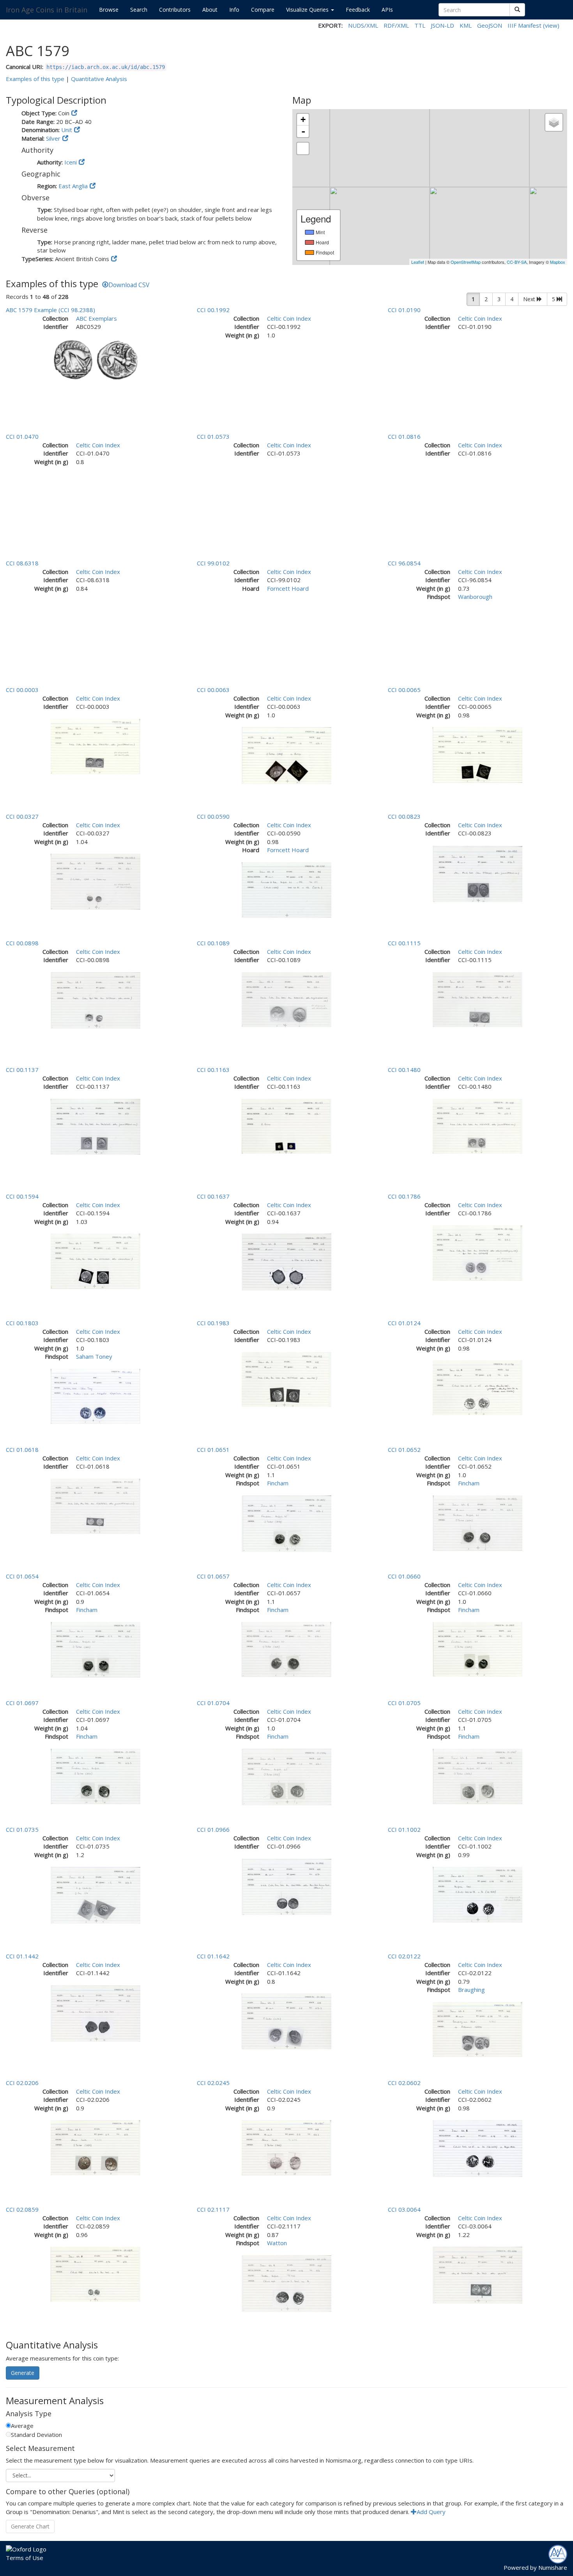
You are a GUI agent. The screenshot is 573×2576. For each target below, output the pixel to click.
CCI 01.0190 (404, 310)
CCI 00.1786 (404, 1196)
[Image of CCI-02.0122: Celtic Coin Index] (477, 2029)
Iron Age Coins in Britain (47, 10)
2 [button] (486, 299)
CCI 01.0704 (213, 1703)
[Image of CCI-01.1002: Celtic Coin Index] (477, 1894)
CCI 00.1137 (22, 1070)
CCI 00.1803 (22, 1323)
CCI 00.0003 (22, 690)
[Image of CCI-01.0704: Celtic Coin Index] (286, 1776)
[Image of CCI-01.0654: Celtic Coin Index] (95, 1649)
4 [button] (512, 299)
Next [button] (530, 299)
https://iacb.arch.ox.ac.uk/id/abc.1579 (106, 67)
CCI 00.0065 (404, 690)
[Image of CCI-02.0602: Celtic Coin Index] (477, 2148)
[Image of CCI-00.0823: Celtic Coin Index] (477, 873)
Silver (53, 138)
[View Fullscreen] (303, 148)
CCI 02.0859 (22, 2209)
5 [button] (554, 299)
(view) (551, 25)
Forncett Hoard (288, 588)
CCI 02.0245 (213, 2083)
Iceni (71, 162)
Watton (277, 2243)
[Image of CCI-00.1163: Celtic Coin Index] (286, 1125)
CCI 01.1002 (404, 1829)
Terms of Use (25, 2558)
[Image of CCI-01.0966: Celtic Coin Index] (286, 1886)
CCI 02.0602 (404, 2083)
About (210, 10)
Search (139, 10)
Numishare (553, 2567)
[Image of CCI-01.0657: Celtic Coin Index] (286, 1649)
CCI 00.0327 (22, 816)
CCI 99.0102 (213, 563)
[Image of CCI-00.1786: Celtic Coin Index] (477, 1252)
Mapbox (558, 262)
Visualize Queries (308, 10)
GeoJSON (490, 25)
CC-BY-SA (517, 262)
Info (234, 10)
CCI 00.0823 (404, 816)
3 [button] (499, 299)
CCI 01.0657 (213, 1576)
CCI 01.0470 (22, 436)
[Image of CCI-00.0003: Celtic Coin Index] (95, 746)
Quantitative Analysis (99, 79)
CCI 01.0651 (213, 1450)
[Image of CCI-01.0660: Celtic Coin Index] (477, 1649)
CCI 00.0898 (22, 943)
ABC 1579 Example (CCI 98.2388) (50, 310)
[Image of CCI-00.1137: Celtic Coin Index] (95, 1126)
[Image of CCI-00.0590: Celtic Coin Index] (286, 889)
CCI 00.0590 (213, 816)
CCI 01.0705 (404, 1703)
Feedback (358, 10)
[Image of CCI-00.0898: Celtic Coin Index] (95, 1000)
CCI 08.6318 (22, 563)
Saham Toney (94, 1356)
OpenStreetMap (466, 262)
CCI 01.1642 (213, 1956)
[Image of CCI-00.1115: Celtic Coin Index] (477, 999)
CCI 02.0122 (404, 1956)
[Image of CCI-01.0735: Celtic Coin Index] (95, 1894)
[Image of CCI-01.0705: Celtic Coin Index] (477, 1776)
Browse (109, 10)
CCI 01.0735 (22, 1829)
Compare (263, 10)
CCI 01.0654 (22, 1576)
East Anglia (73, 186)
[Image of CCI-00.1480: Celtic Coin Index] (477, 1125)
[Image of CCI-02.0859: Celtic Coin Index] (95, 2274)
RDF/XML (396, 25)
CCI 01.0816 (404, 436)
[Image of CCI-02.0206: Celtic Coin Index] (95, 2147)
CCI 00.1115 (404, 943)
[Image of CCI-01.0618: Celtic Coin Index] (95, 1506)
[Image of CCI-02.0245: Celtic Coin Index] (286, 2147)
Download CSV (129, 285)
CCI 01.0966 (213, 1829)
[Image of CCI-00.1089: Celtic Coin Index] (286, 999)
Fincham (278, 1483)
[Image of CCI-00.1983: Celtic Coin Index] (286, 1379)
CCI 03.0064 (404, 2209)
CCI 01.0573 (213, 436)
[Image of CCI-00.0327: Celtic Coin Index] (95, 881)
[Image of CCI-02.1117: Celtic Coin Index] (286, 2283)
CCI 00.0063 (213, 690)
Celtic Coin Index (289, 318)
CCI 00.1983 (213, 1323)
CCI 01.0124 (404, 1323)
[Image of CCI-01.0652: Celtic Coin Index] (477, 1522)
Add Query (431, 2512)
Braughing (471, 1990)
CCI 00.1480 (404, 1070)
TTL (420, 25)
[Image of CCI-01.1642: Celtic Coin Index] (286, 2021)
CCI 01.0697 (22, 1703)
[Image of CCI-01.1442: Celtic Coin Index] (95, 2013)
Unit (67, 130)
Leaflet (418, 262)
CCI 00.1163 (213, 1070)
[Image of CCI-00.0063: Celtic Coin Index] (286, 755)
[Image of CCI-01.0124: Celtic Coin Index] (477, 1387)
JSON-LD (442, 25)
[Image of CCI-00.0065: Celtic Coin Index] (477, 754)
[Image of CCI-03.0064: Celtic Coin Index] (477, 2274)
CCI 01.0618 (22, 1450)
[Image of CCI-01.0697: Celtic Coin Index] (95, 1776)
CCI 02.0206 (22, 2083)
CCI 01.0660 (404, 1576)
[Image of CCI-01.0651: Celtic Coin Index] (286, 1523)
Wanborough (475, 597)
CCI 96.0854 (404, 563)
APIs (387, 10)
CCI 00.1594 (22, 1196)
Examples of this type (35, 79)
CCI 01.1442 (22, 1956)
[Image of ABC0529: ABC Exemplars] (95, 360)
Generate (23, 2373)
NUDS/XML (363, 25)
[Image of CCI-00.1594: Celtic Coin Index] (95, 1261)
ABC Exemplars (96, 318)
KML (466, 25)
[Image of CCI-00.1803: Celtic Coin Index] (95, 1396)
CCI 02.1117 (213, 2209)
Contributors (175, 10)
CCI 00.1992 (213, 310)
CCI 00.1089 (213, 943)
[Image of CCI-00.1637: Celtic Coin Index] (286, 1261)
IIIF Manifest (524, 25)
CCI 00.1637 (213, 1196)
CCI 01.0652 (404, 1450)
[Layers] (554, 122)
